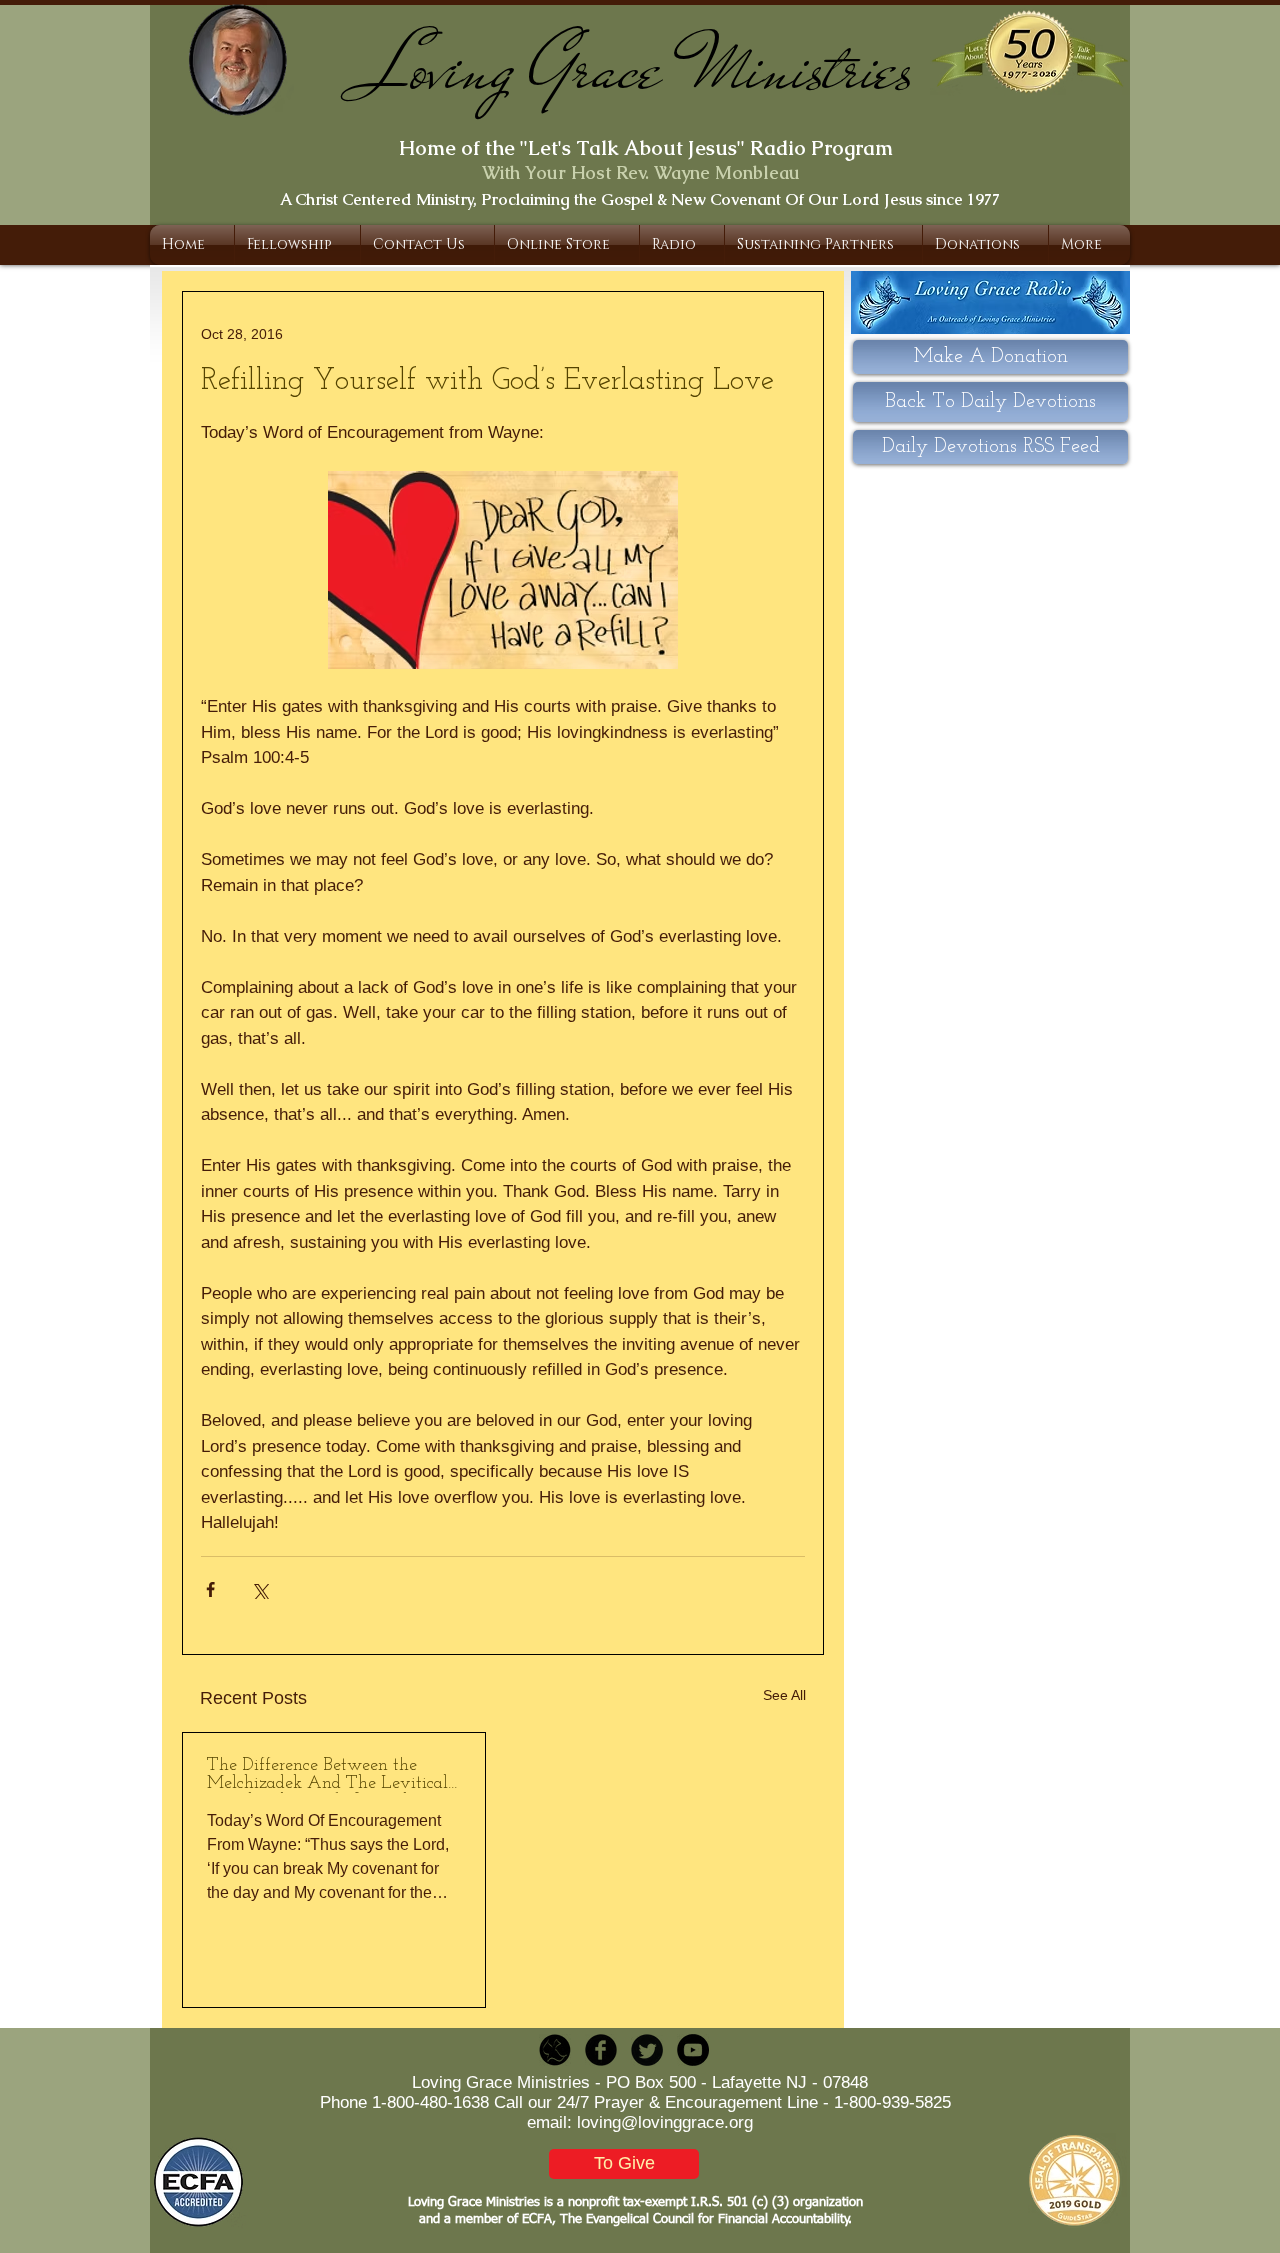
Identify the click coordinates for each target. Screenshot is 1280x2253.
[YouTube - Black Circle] (693, 2050)
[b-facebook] (601, 2050)
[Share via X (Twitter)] (259, 1589)
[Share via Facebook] (210, 1589)
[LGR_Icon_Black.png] (555, 2050)
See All (784, 1695)
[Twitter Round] (647, 2050)
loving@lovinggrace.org (665, 2122)
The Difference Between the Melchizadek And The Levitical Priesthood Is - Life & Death (327, 1775)
